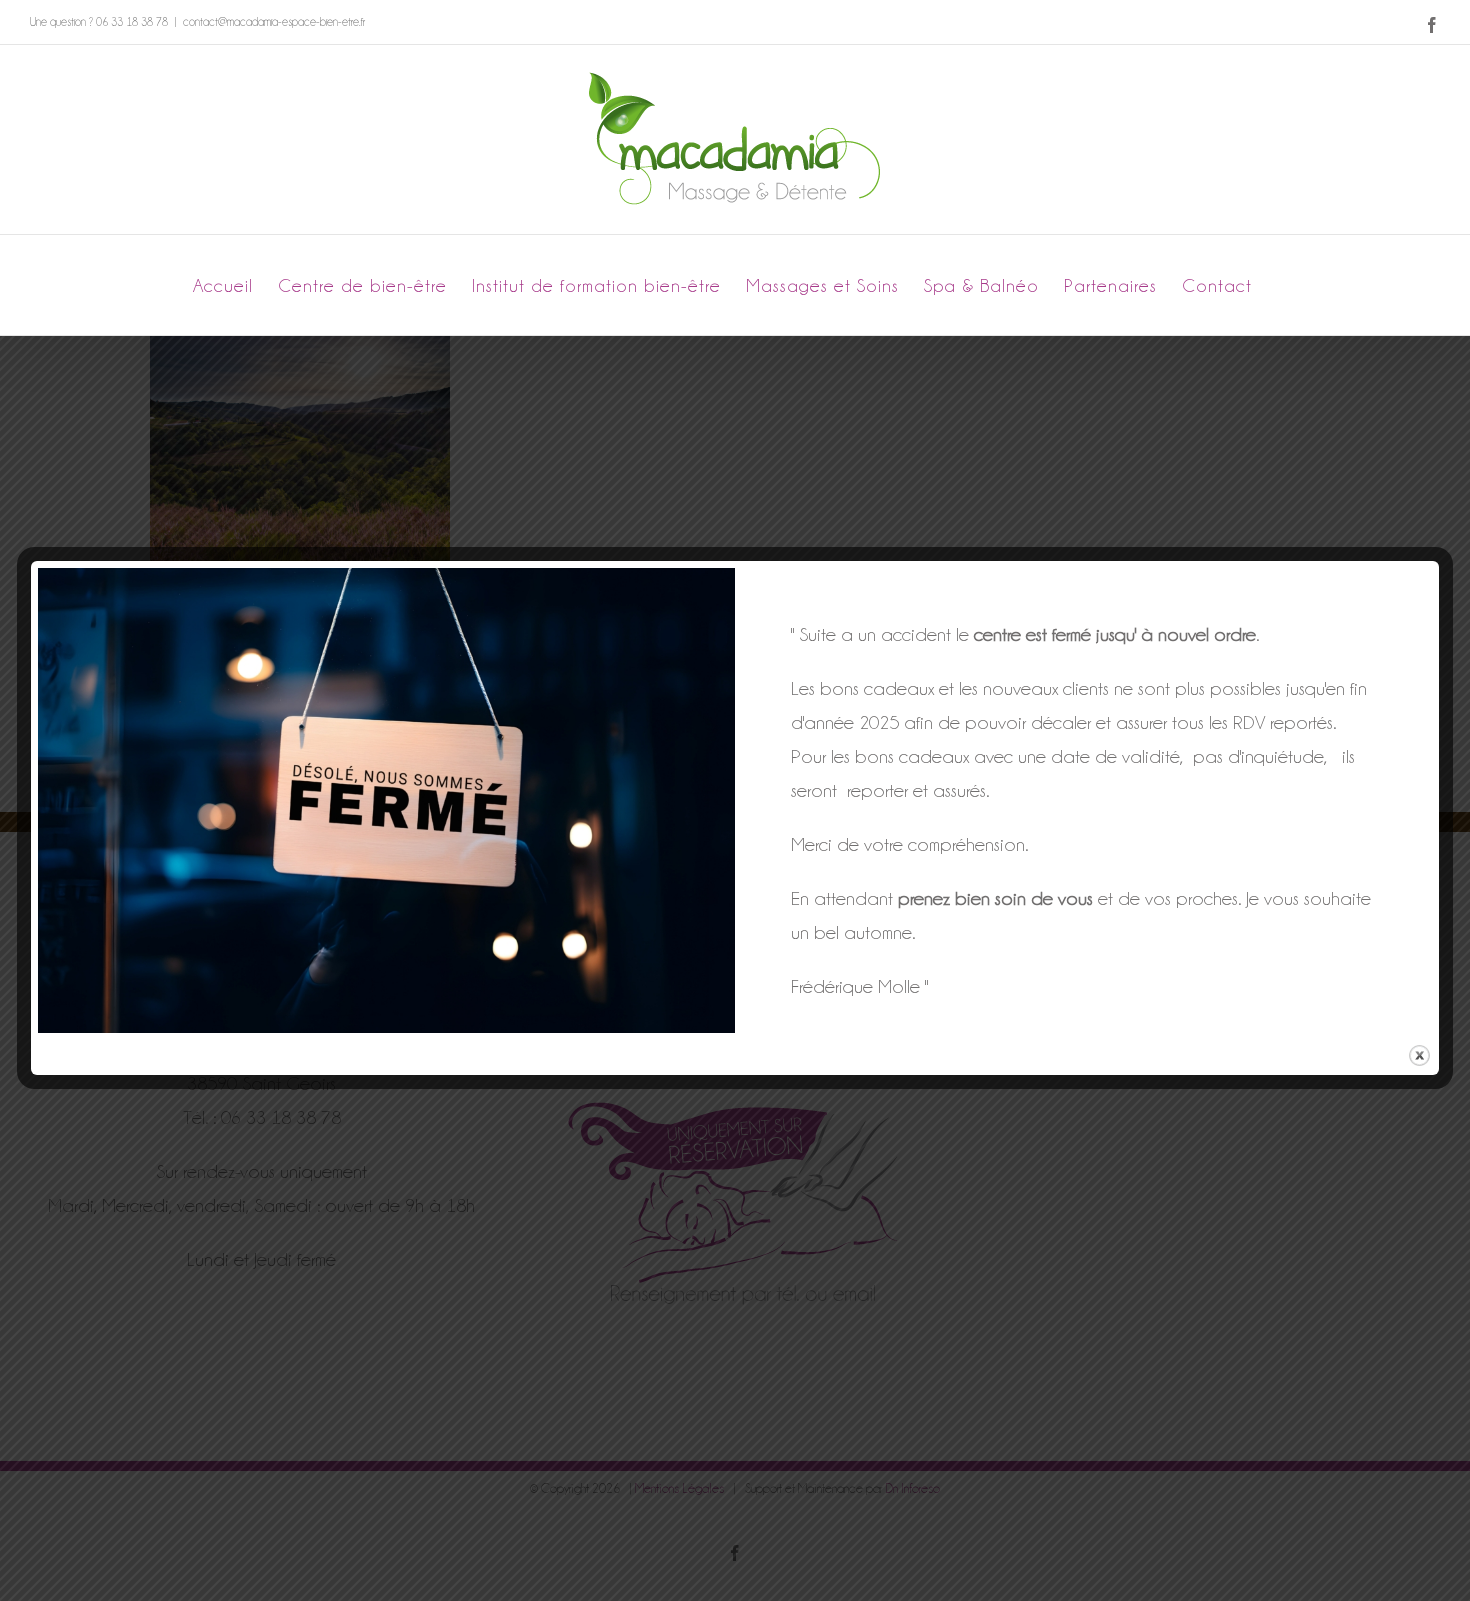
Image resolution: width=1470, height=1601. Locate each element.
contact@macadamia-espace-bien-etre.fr (274, 22)
